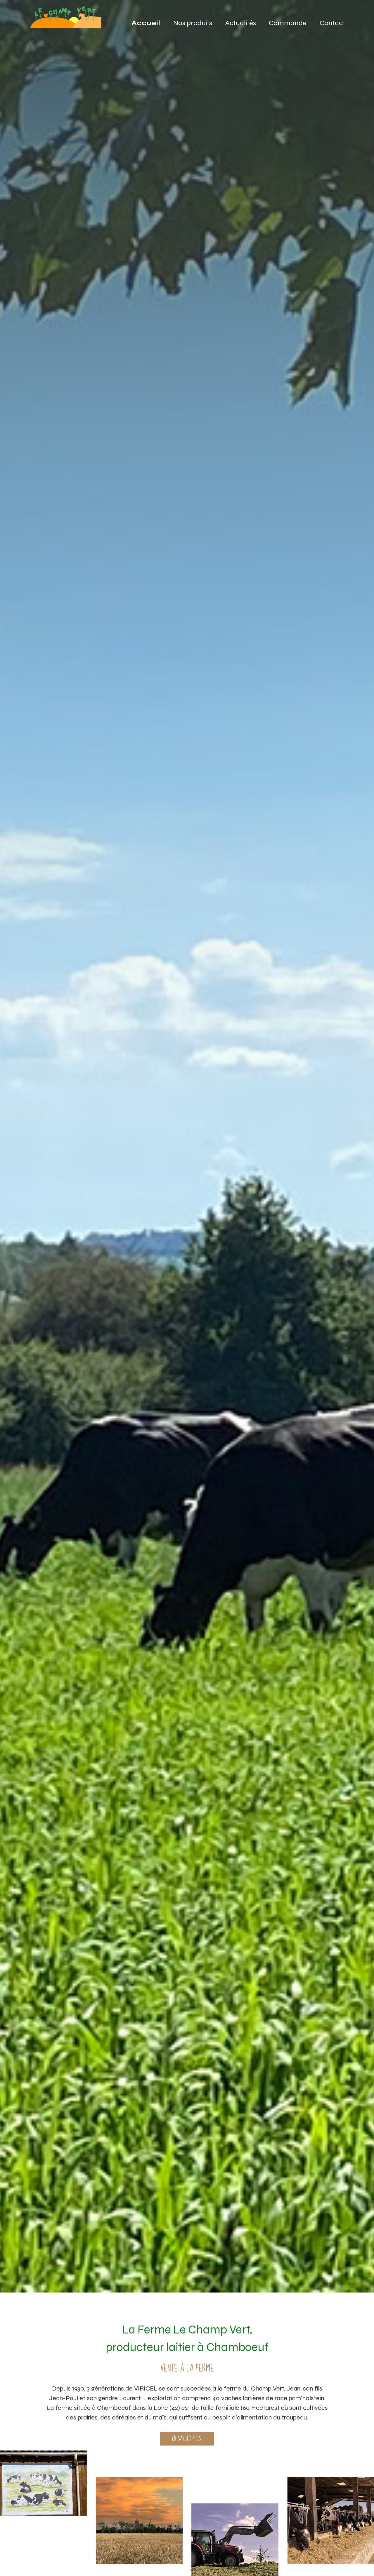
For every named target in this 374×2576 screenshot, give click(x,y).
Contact (332, 23)
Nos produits (193, 23)
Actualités (240, 23)
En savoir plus (187, 2439)
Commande (288, 23)
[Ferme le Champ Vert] (67, 20)
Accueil (146, 23)
